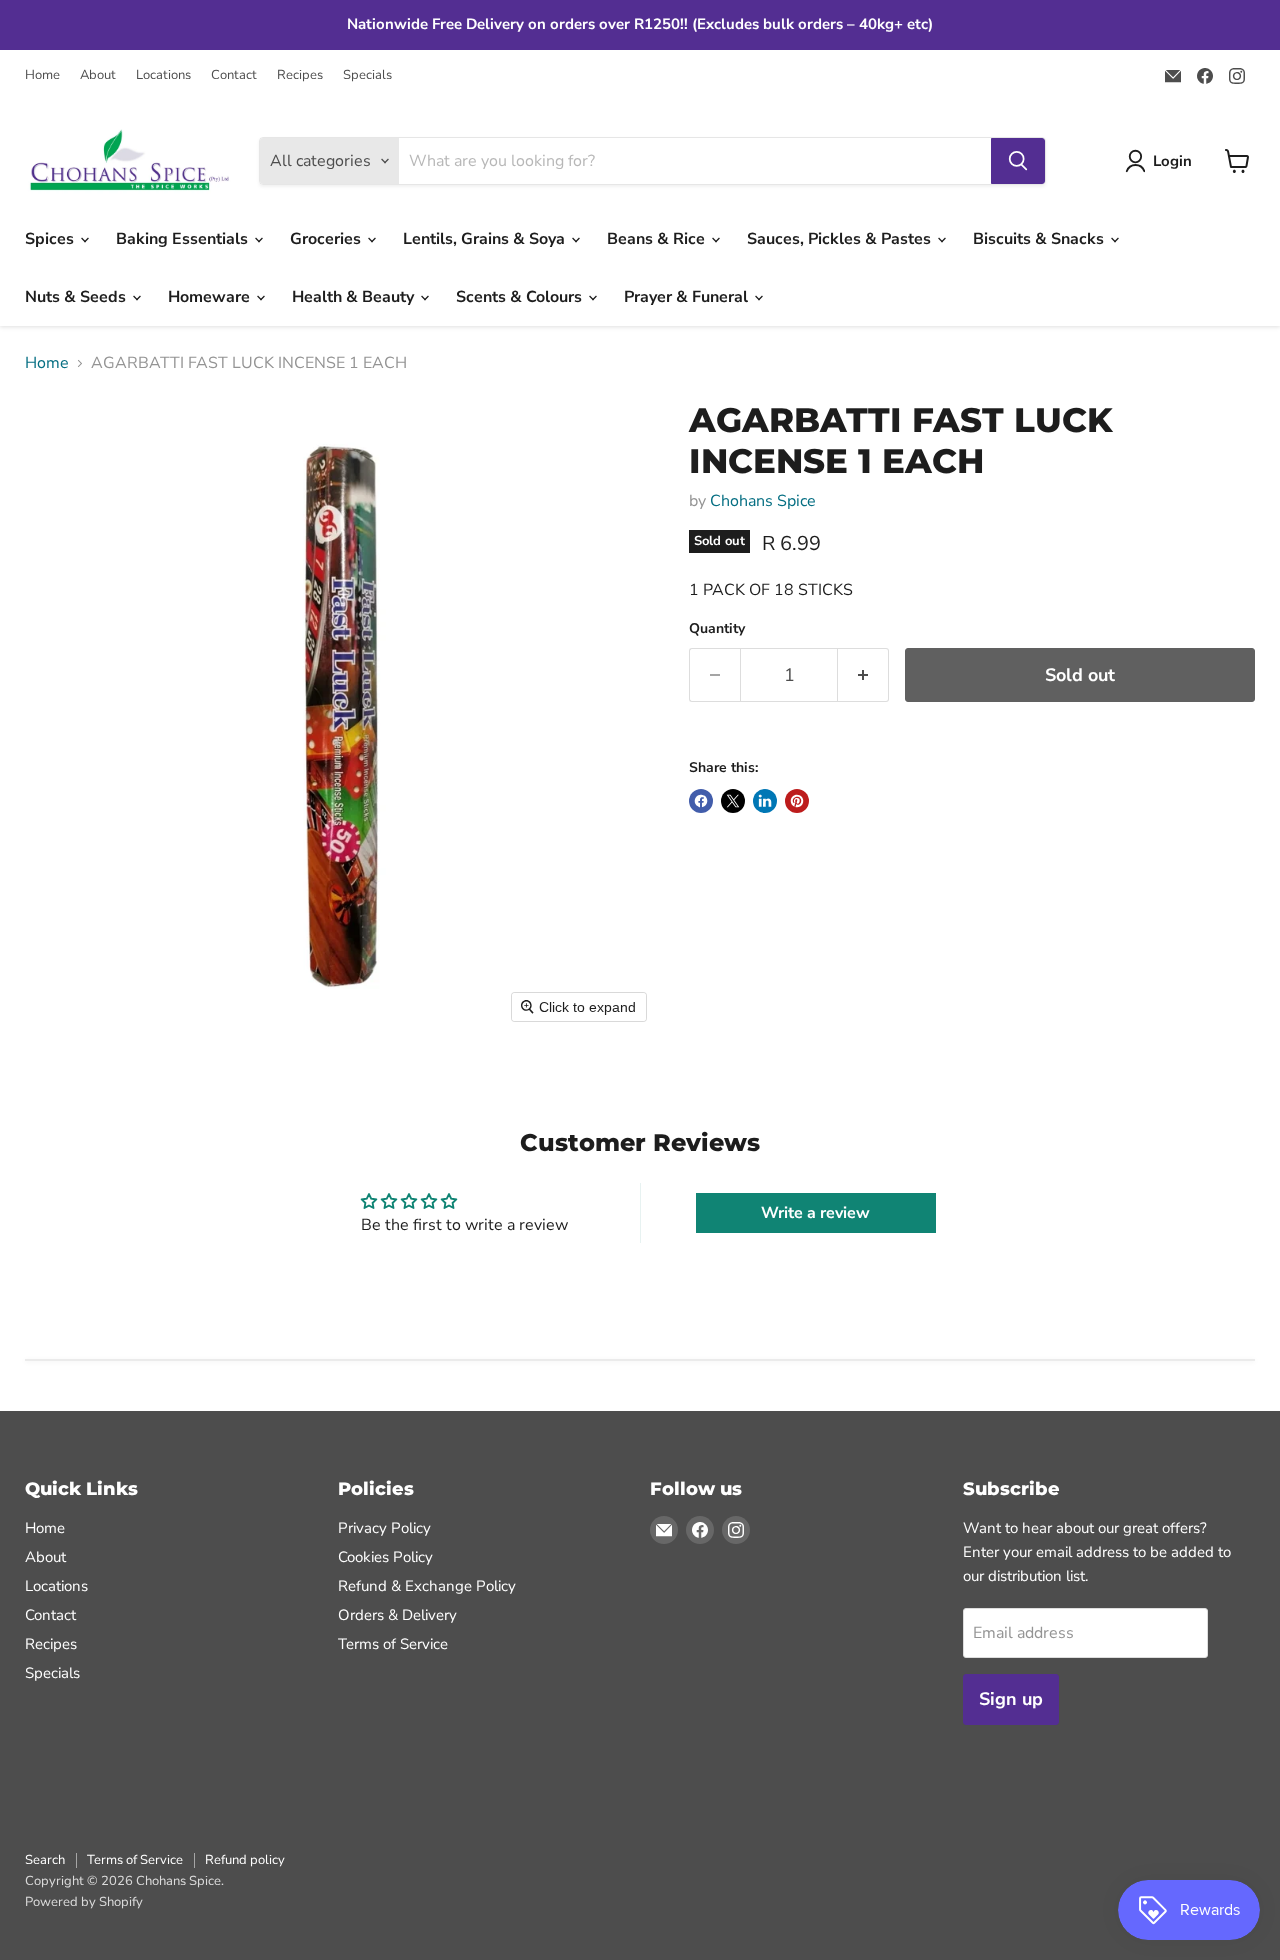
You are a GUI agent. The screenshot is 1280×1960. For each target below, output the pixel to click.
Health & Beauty (355, 297)
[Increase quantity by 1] (863, 675)
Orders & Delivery (397, 1615)
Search (45, 1860)
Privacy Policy (384, 1528)
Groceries (327, 239)
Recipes (300, 75)
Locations (163, 75)
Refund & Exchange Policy (427, 1586)
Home (42, 75)
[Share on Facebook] (701, 801)
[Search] (1018, 161)
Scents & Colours (521, 297)
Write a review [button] (815, 1213)
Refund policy (245, 1860)
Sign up (1011, 1699)
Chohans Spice (763, 501)
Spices (51, 239)
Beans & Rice (658, 239)
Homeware (211, 297)
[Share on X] (733, 801)
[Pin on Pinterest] (797, 801)
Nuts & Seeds (77, 297)
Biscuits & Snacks (1040, 239)
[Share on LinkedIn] (765, 801)
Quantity (717, 629)
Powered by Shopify (84, 1902)
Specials (367, 75)
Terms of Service (393, 1644)
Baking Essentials (184, 239)
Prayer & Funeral (688, 297)
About (98, 75)
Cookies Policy (385, 1557)
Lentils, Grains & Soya (486, 239)
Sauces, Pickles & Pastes (841, 239)
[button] (1162, 161)
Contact (234, 75)
